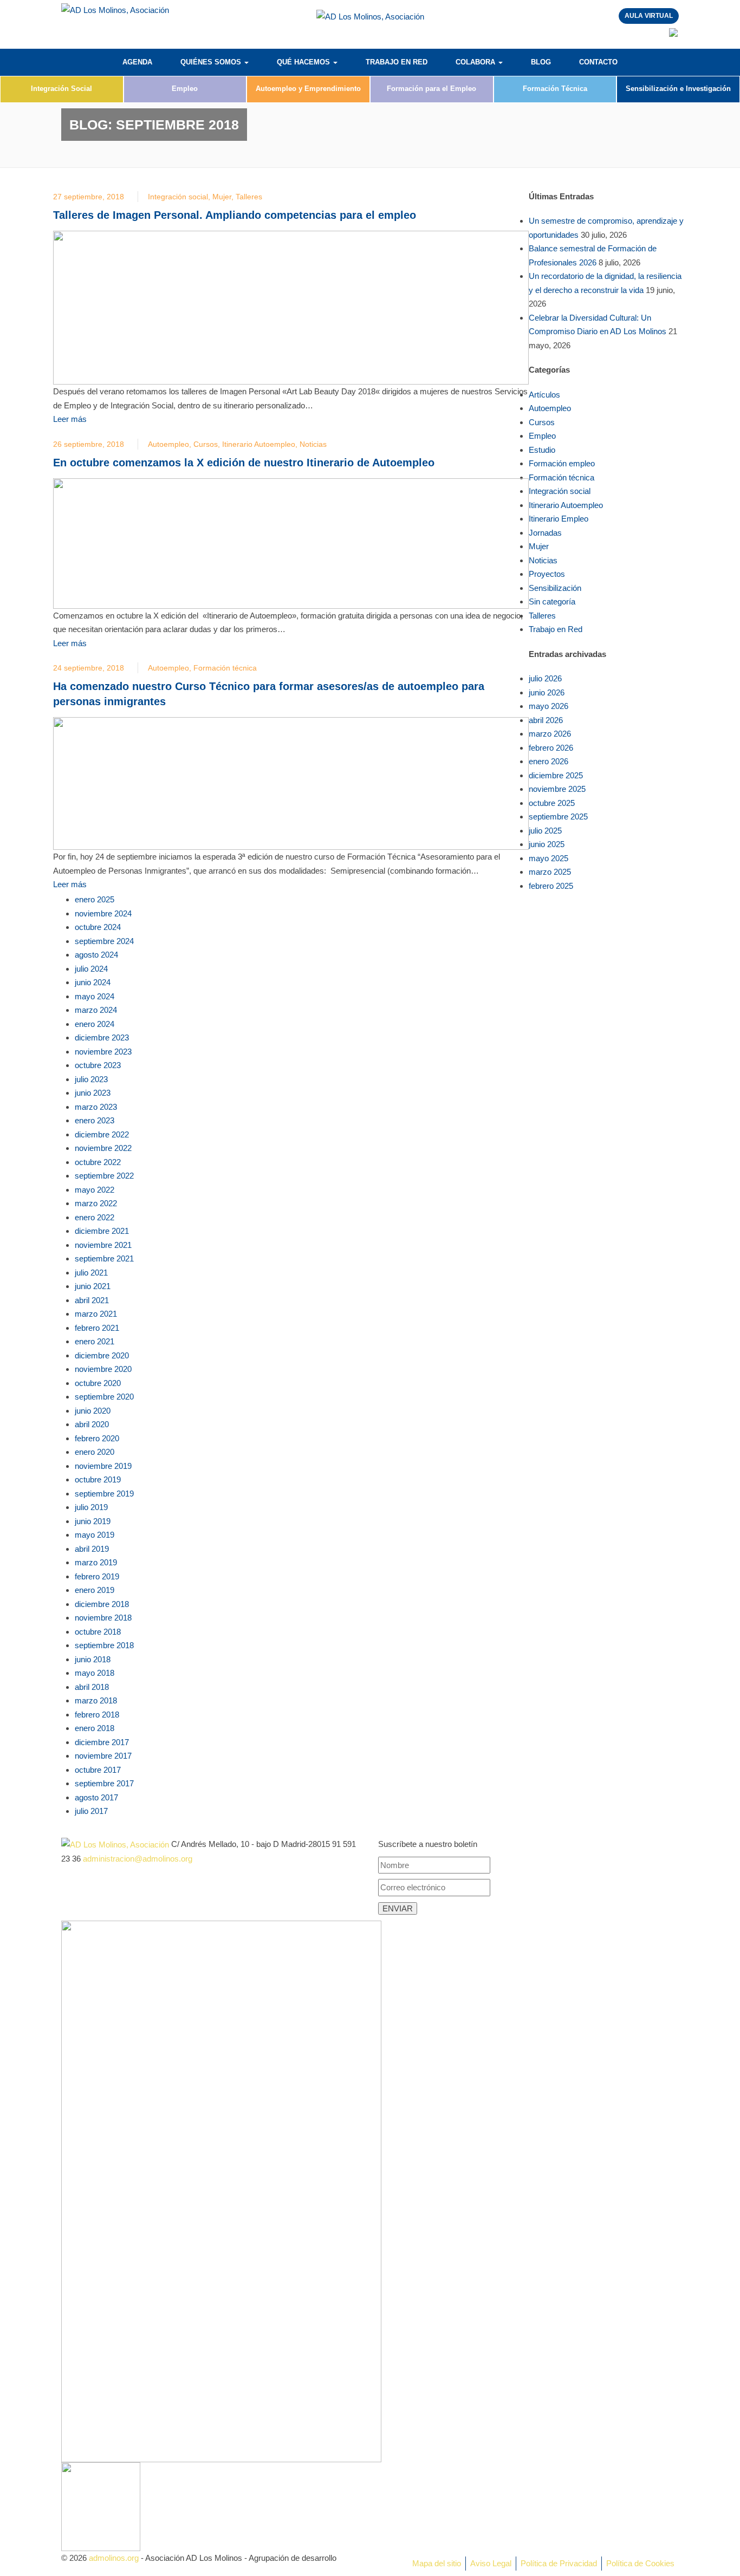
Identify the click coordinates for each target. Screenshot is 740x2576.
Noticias (313, 444)
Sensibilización (555, 588)
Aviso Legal (491, 2563)
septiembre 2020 (104, 1397)
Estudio (542, 450)
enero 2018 (95, 1728)
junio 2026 (547, 692)
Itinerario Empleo (559, 519)
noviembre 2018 (103, 1618)
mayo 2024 (95, 996)
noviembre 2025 (557, 789)
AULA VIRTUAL (649, 16)
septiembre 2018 (104, 1645)
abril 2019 (92, 1549)
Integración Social (61, 89)
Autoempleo (168, 444)
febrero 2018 (97, 1715)
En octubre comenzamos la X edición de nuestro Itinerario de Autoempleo (244, 463)
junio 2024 (93, 982)
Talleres (249, 197)
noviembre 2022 (103, 1148)
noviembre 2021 (103, 1245)
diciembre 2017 (102, 1742)
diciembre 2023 (102, 1037)
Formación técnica (225, 668)
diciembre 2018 (102, 1604)
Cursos (206, 444)
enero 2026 (548, 761)
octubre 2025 (552, 803)
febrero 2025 (551, 886)
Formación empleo (562, 463)
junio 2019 (93, 1521)
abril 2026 (546, 720)
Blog (541, 62)
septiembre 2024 (104, 941)
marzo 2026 (550, 734)
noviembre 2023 (103, 1052)
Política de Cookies (640, 2563)
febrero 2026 (551, 748)
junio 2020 (93, 1411)
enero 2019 (95, 1590)
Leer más (70, 419)
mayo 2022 (95, 1190)
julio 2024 (91, 969)
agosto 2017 (96, 1797)
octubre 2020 (98, 1383)
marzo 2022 (96, 1203)
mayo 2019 (95, 1535)
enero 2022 (95, 1217)
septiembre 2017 (104, 1783)
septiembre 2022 (104, 1176)
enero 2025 (95, 899)
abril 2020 (92, 1424)
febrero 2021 (97, 1328)
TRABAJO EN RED (397, 62)
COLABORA (476, 62)
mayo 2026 (548, 706)
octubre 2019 (98, 1479)
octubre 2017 (98, 1770)
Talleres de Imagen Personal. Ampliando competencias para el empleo (235, 215)
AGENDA (137, 62)
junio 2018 (93, 1659)
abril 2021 (92, 1300)
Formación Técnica (555, 89)
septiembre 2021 (104, 1258)
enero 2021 (95, 1341)
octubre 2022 (98, 1162)
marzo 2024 (96, 1010)
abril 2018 (92, 1687)
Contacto (598, 62)
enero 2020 (95, 1452)
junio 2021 (93, 1286)
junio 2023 (93, 1093)
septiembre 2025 (558, 817)
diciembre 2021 (102, 1231)
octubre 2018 (98, 1632)
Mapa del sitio (437, 2563)
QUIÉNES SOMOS (212, 62)
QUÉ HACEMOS (304, 62)
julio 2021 (91, 1273)
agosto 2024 (96, 955)
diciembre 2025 (556, 775)
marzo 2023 (96, 1107)
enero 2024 (95, 1024)
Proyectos (547, 574)
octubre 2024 (98, 927)
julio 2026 (545, 678)
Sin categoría (552, 601)
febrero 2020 (97, 1438)
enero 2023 (95, 1120)
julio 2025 (545, 831)
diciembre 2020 (102, 1355)
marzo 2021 (96, 1314)
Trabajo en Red (556, 629)
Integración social (178, 197)
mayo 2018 (95, 1673)
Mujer (222, 197)
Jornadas (545, 533)
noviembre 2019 (103, 1466)
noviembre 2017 (103, 1756)
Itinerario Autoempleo (259, 444)
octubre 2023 (98, 1065)
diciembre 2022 (102, 1134)
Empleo (185, 89)
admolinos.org (114, 2558)
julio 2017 (91, 1811)
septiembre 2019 (104, 1494)
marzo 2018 (96, 1700)
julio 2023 (91, 1079)
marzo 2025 (550, 872)
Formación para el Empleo (431, 89)
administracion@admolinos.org (138, 1859)
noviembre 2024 (103, 913)
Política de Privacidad (559, 2563)
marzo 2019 (96, 1562)
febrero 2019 (97, 1576)
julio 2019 (91, 1507)
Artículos (544, 395)
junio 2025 (547, 844)
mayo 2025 (548, 858)
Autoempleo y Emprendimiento (308, 89)
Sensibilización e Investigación (678, 89)
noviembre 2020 (103, 1369)
